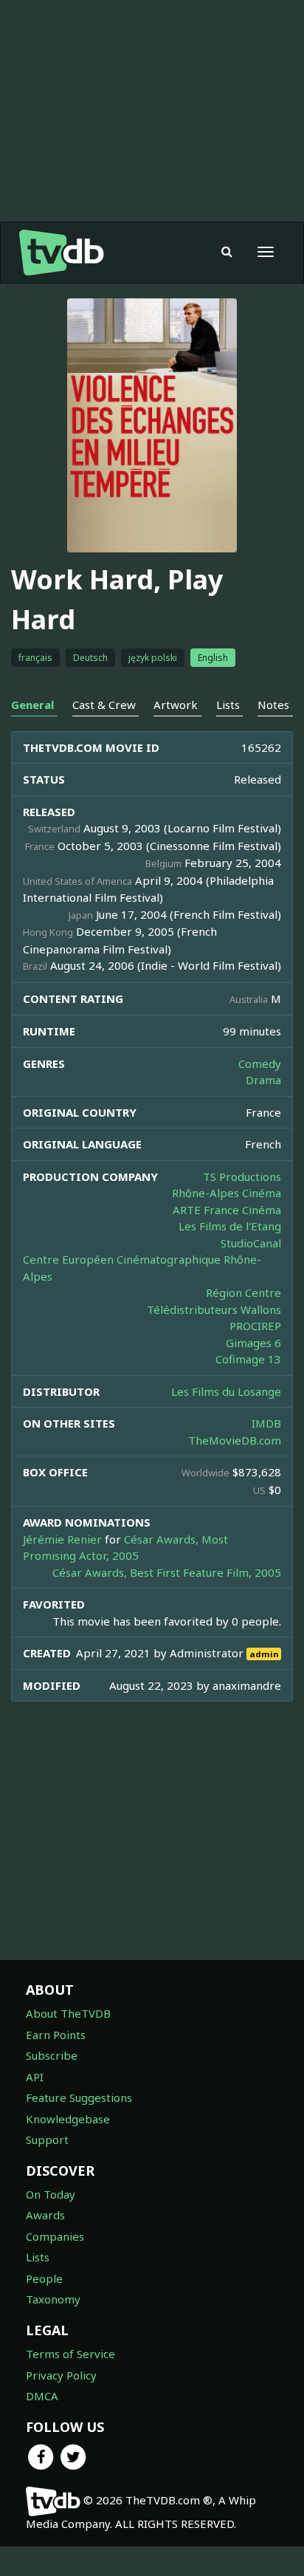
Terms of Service (70, 2354)
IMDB (266, 1423)
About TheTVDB (68, 2013)
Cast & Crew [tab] (104, 705)
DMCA (42, 2396)
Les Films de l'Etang (230, 1226)
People (44, 2278)
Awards (45, 2215)
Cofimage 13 (248, 1359)
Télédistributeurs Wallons (214, 1309)
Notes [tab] (273, 705)
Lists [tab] (228, 705)
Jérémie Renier (62, 1539)
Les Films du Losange (226, 1391)
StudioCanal (251, 1243)
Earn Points (56, 2035)
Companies (55, 2236)
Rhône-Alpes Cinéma (227, 1193)
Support (47, 2140)
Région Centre (243, 1292)
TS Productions (242, 1176)
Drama (263, 1080)
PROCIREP (255, 1326)
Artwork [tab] (176, 705)
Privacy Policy (61, 2375)
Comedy (260, 1063)
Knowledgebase (68, 2119)
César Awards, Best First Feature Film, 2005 (167, 1572)
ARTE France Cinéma (227, 1210)
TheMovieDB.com (235, 1440)
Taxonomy (53, 2299)
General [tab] (32, 705)
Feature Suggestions (79, 2097)
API (35, 2077)
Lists (38, 2257)
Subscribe (52, 2055)
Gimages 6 (253, 1343)
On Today (51, 2194)
